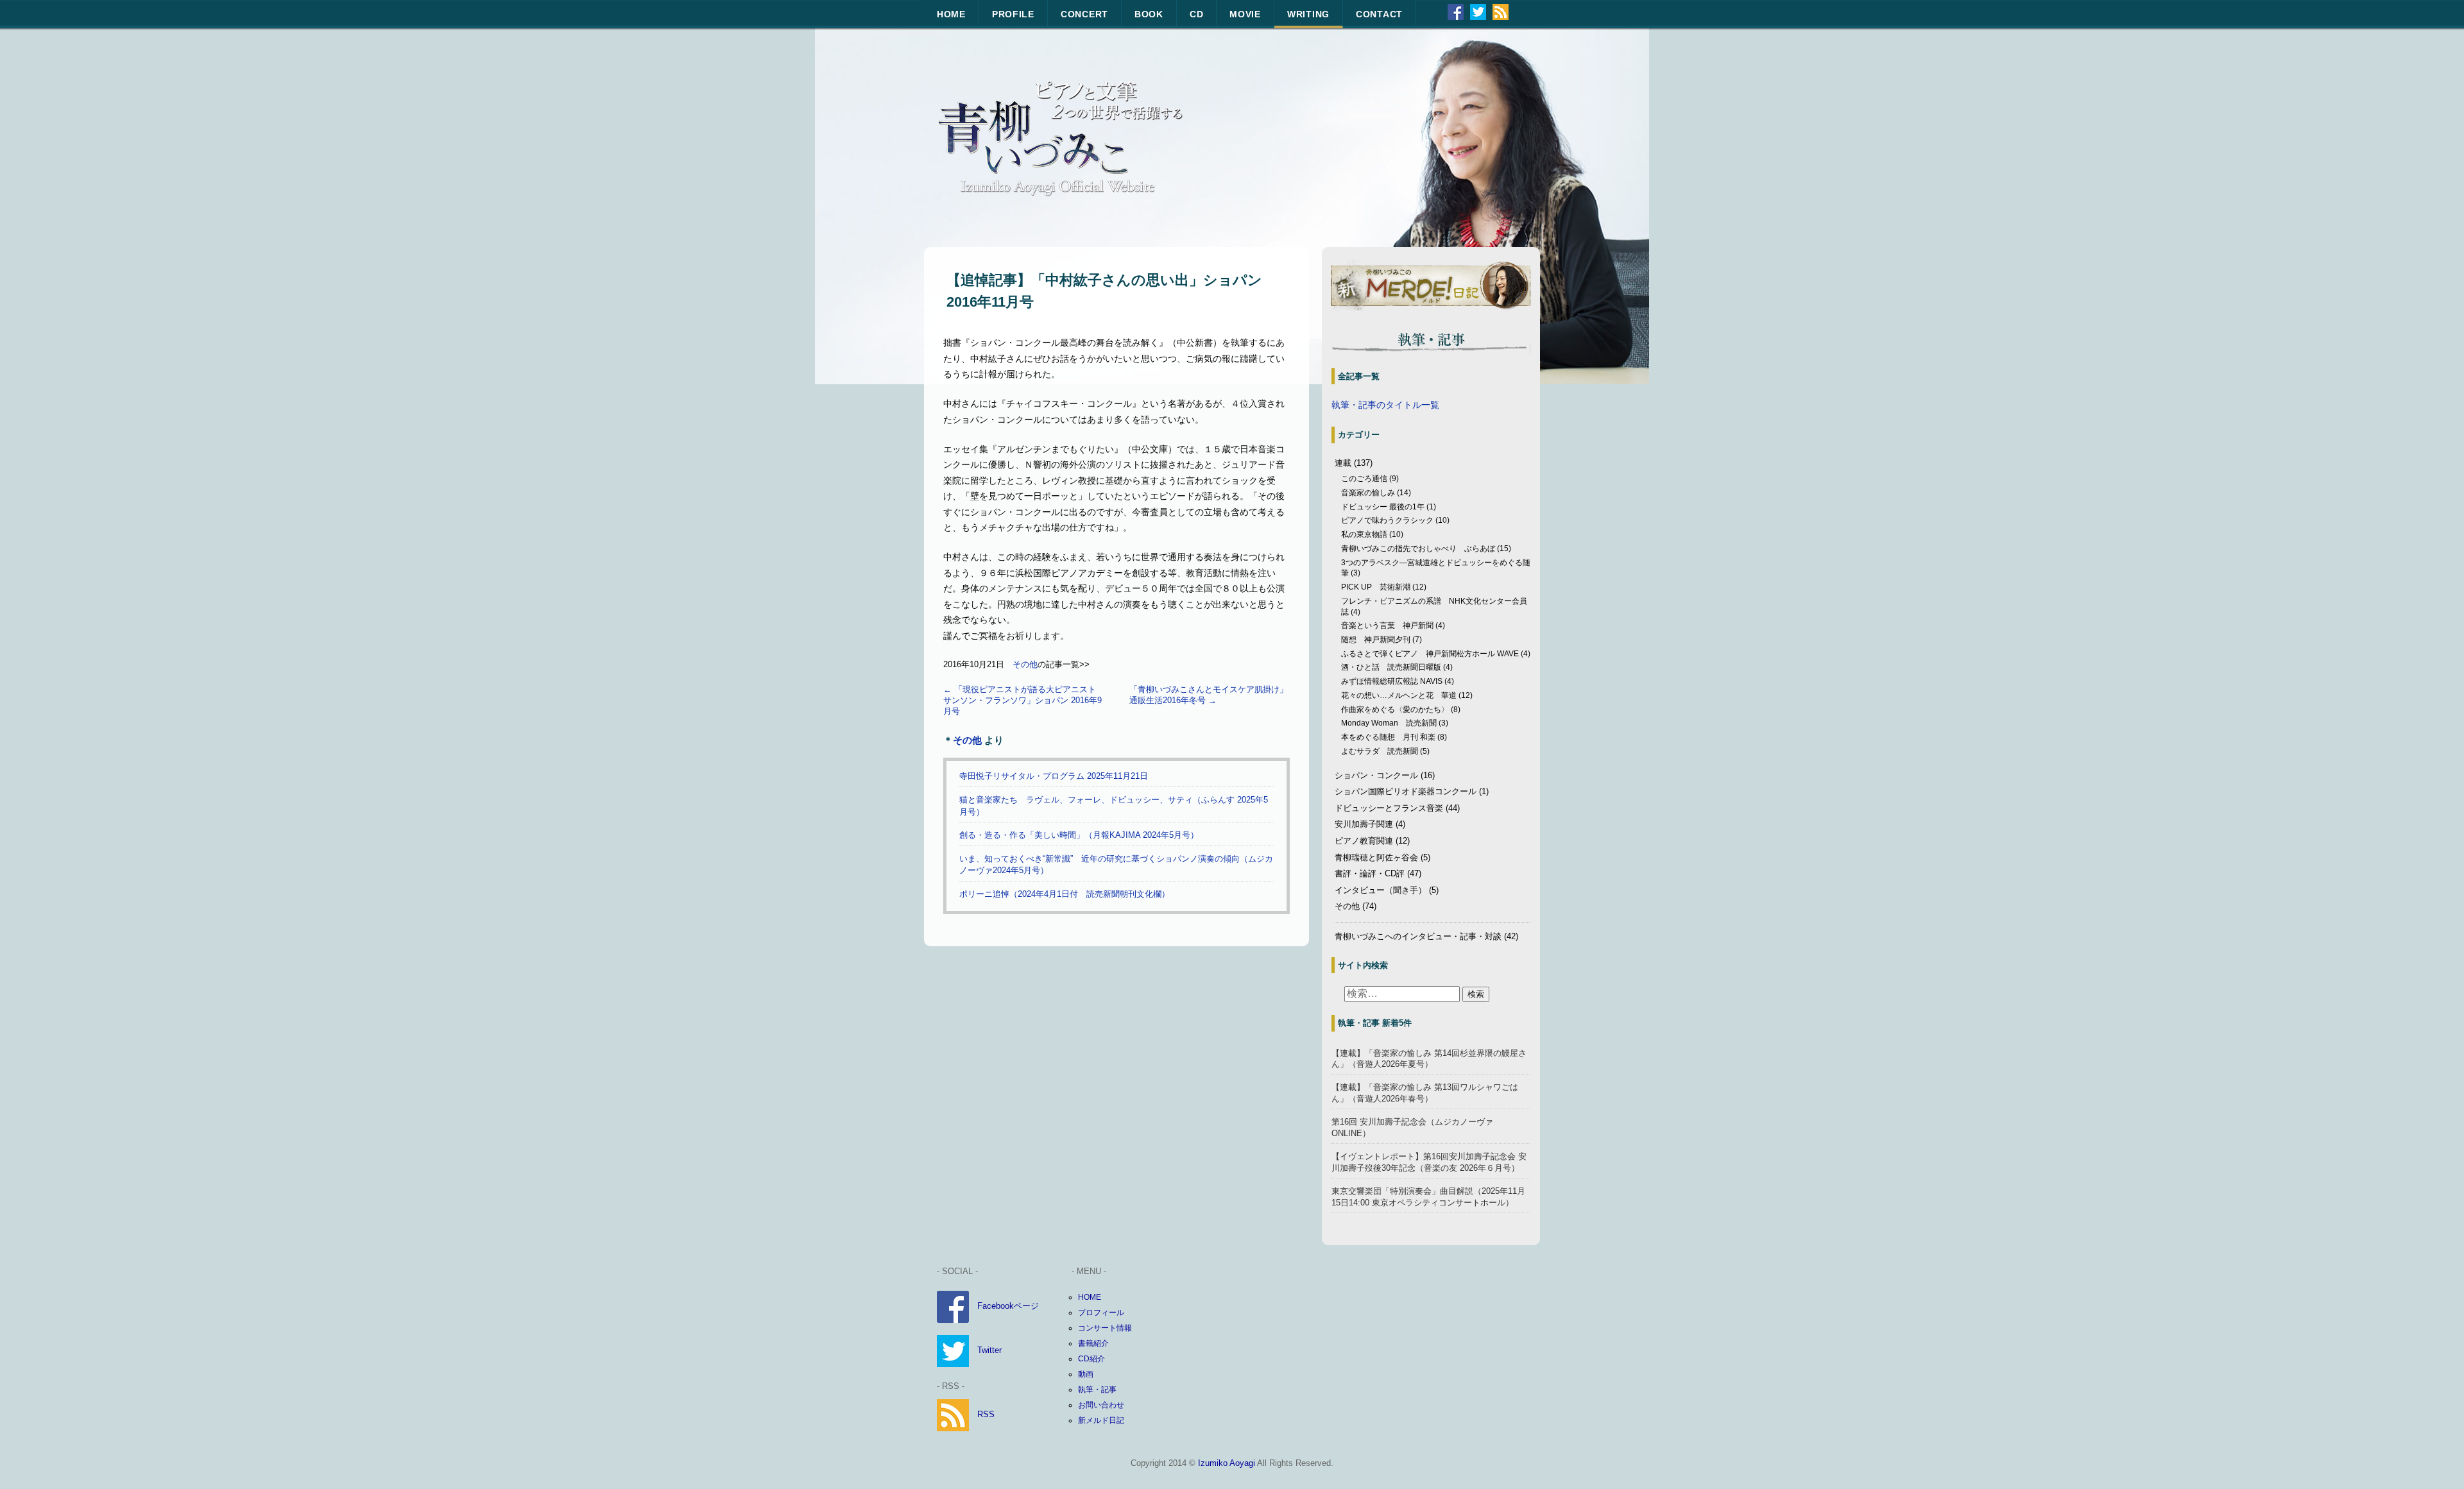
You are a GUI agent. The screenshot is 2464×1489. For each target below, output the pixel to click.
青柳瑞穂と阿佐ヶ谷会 (1376, 857)
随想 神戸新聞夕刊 (1376, 640)
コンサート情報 (1105, 1328)
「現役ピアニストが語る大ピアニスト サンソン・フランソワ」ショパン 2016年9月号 (1024, 701)
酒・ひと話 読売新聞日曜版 (1391, 667)
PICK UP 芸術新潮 (1376, 587)
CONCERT (1084, 14)
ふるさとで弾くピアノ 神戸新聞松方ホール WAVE (1430, 654)
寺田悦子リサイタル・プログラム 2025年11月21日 (1054, 776)
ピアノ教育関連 (1364, 841)
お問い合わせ (1101, 1405)
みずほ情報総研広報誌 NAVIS (1392, 681)
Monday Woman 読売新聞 (1389, 723)
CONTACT (1379, 14)
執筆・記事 (1097, 1390)
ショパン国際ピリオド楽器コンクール (1406, 791)
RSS (986, 1414)
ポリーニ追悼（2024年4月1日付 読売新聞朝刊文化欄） (1069, 894)
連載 (1343, 463)
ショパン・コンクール (1376, 775)
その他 (1025, 664)
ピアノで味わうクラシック (1387, 520)
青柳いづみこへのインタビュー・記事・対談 (1418, 936)
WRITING (1308, 14)
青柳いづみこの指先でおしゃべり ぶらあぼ (1418, 549)
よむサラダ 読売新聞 (1380, 751)
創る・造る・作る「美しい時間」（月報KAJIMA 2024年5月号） (1079, 835)
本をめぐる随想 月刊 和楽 (1388, 737)
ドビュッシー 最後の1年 (1383, 507)
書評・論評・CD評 (1370, 873)
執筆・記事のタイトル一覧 (1385, 405)
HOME (951, 14)
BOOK (1149, 14)
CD (1196, 14)
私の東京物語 (1364, 534)
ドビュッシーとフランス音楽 (1389, 808)
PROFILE (1013, 14)
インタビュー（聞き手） (1381, 890)
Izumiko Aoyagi (1227, 1463)
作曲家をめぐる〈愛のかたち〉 (1395, 710)
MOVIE (1245, 14)
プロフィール (1101, 1313)
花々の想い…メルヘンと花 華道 (1399, 695)
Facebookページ (1008, 1306)
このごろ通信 (1364, 479)
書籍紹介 (1093, 1343)
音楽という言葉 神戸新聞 (1387, 625)
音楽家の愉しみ (1368, 493)
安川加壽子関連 (1364, 824)
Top (2434, 1459)
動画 (1086, 1374)
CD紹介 (1091, 1359)
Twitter (989, 1350)
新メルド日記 (1101, 1420)
